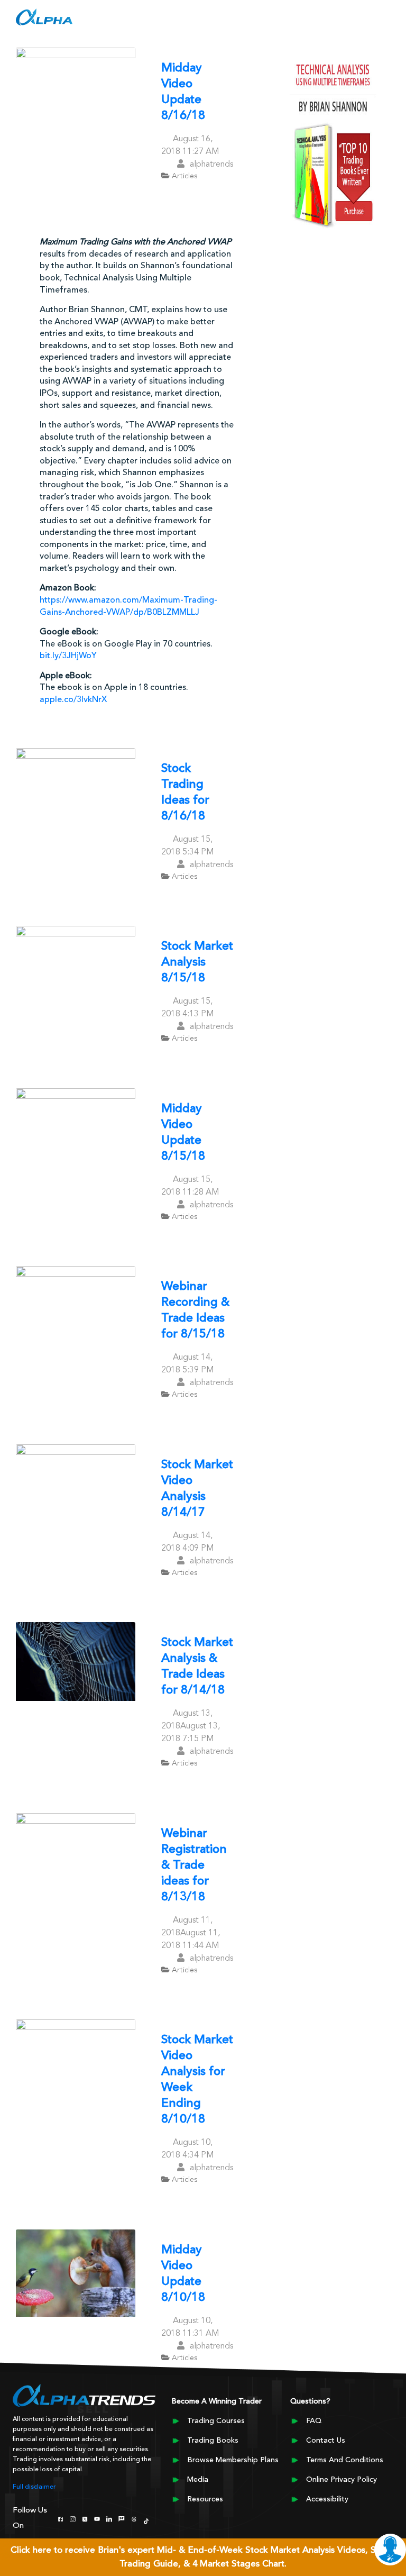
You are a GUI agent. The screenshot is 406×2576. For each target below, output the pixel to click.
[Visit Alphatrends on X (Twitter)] (85, 2518)
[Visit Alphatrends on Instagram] (73, 2518)
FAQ (314, 2421)
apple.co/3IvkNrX (73, 700)
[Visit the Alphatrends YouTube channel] (97, 2518)
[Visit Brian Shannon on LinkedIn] (109, 2518)
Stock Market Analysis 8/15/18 (197, 963)
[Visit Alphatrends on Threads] (134, 2518)
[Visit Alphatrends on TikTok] (146, 2520)
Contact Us (326, 2441)
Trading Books (213, 2441)
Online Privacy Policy (342, 2480)
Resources (205, 2499)
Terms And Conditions (345, 2460)
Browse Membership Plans (233, 2460)
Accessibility (327, 2499)
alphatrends (211, 165)
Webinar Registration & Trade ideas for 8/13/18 (194, 1866)
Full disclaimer (34, 2487)
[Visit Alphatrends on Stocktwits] (121, 2518)
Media (198, 2480)
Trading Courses (216, 2421)
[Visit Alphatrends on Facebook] (61, 2518)
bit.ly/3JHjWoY (68, 656)
